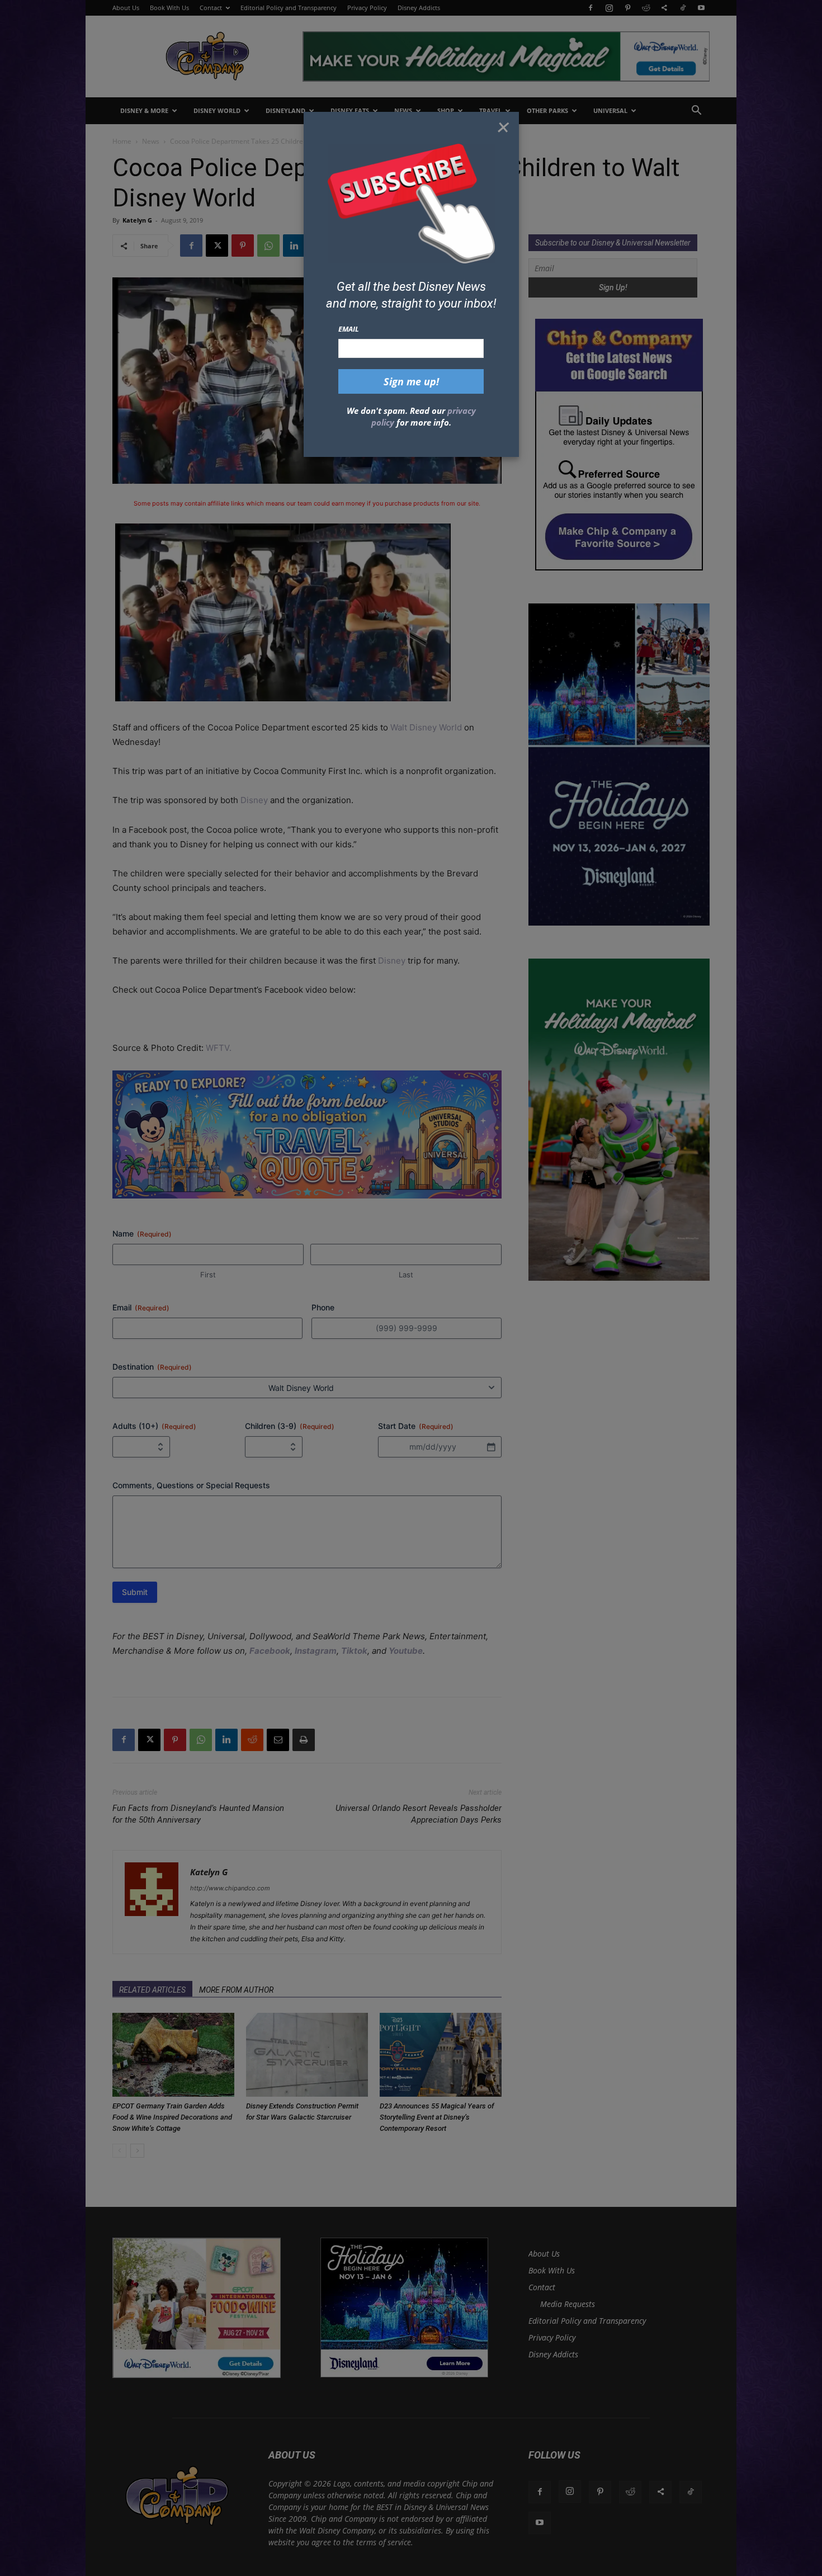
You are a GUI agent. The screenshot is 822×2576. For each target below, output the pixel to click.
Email (349, 329)
